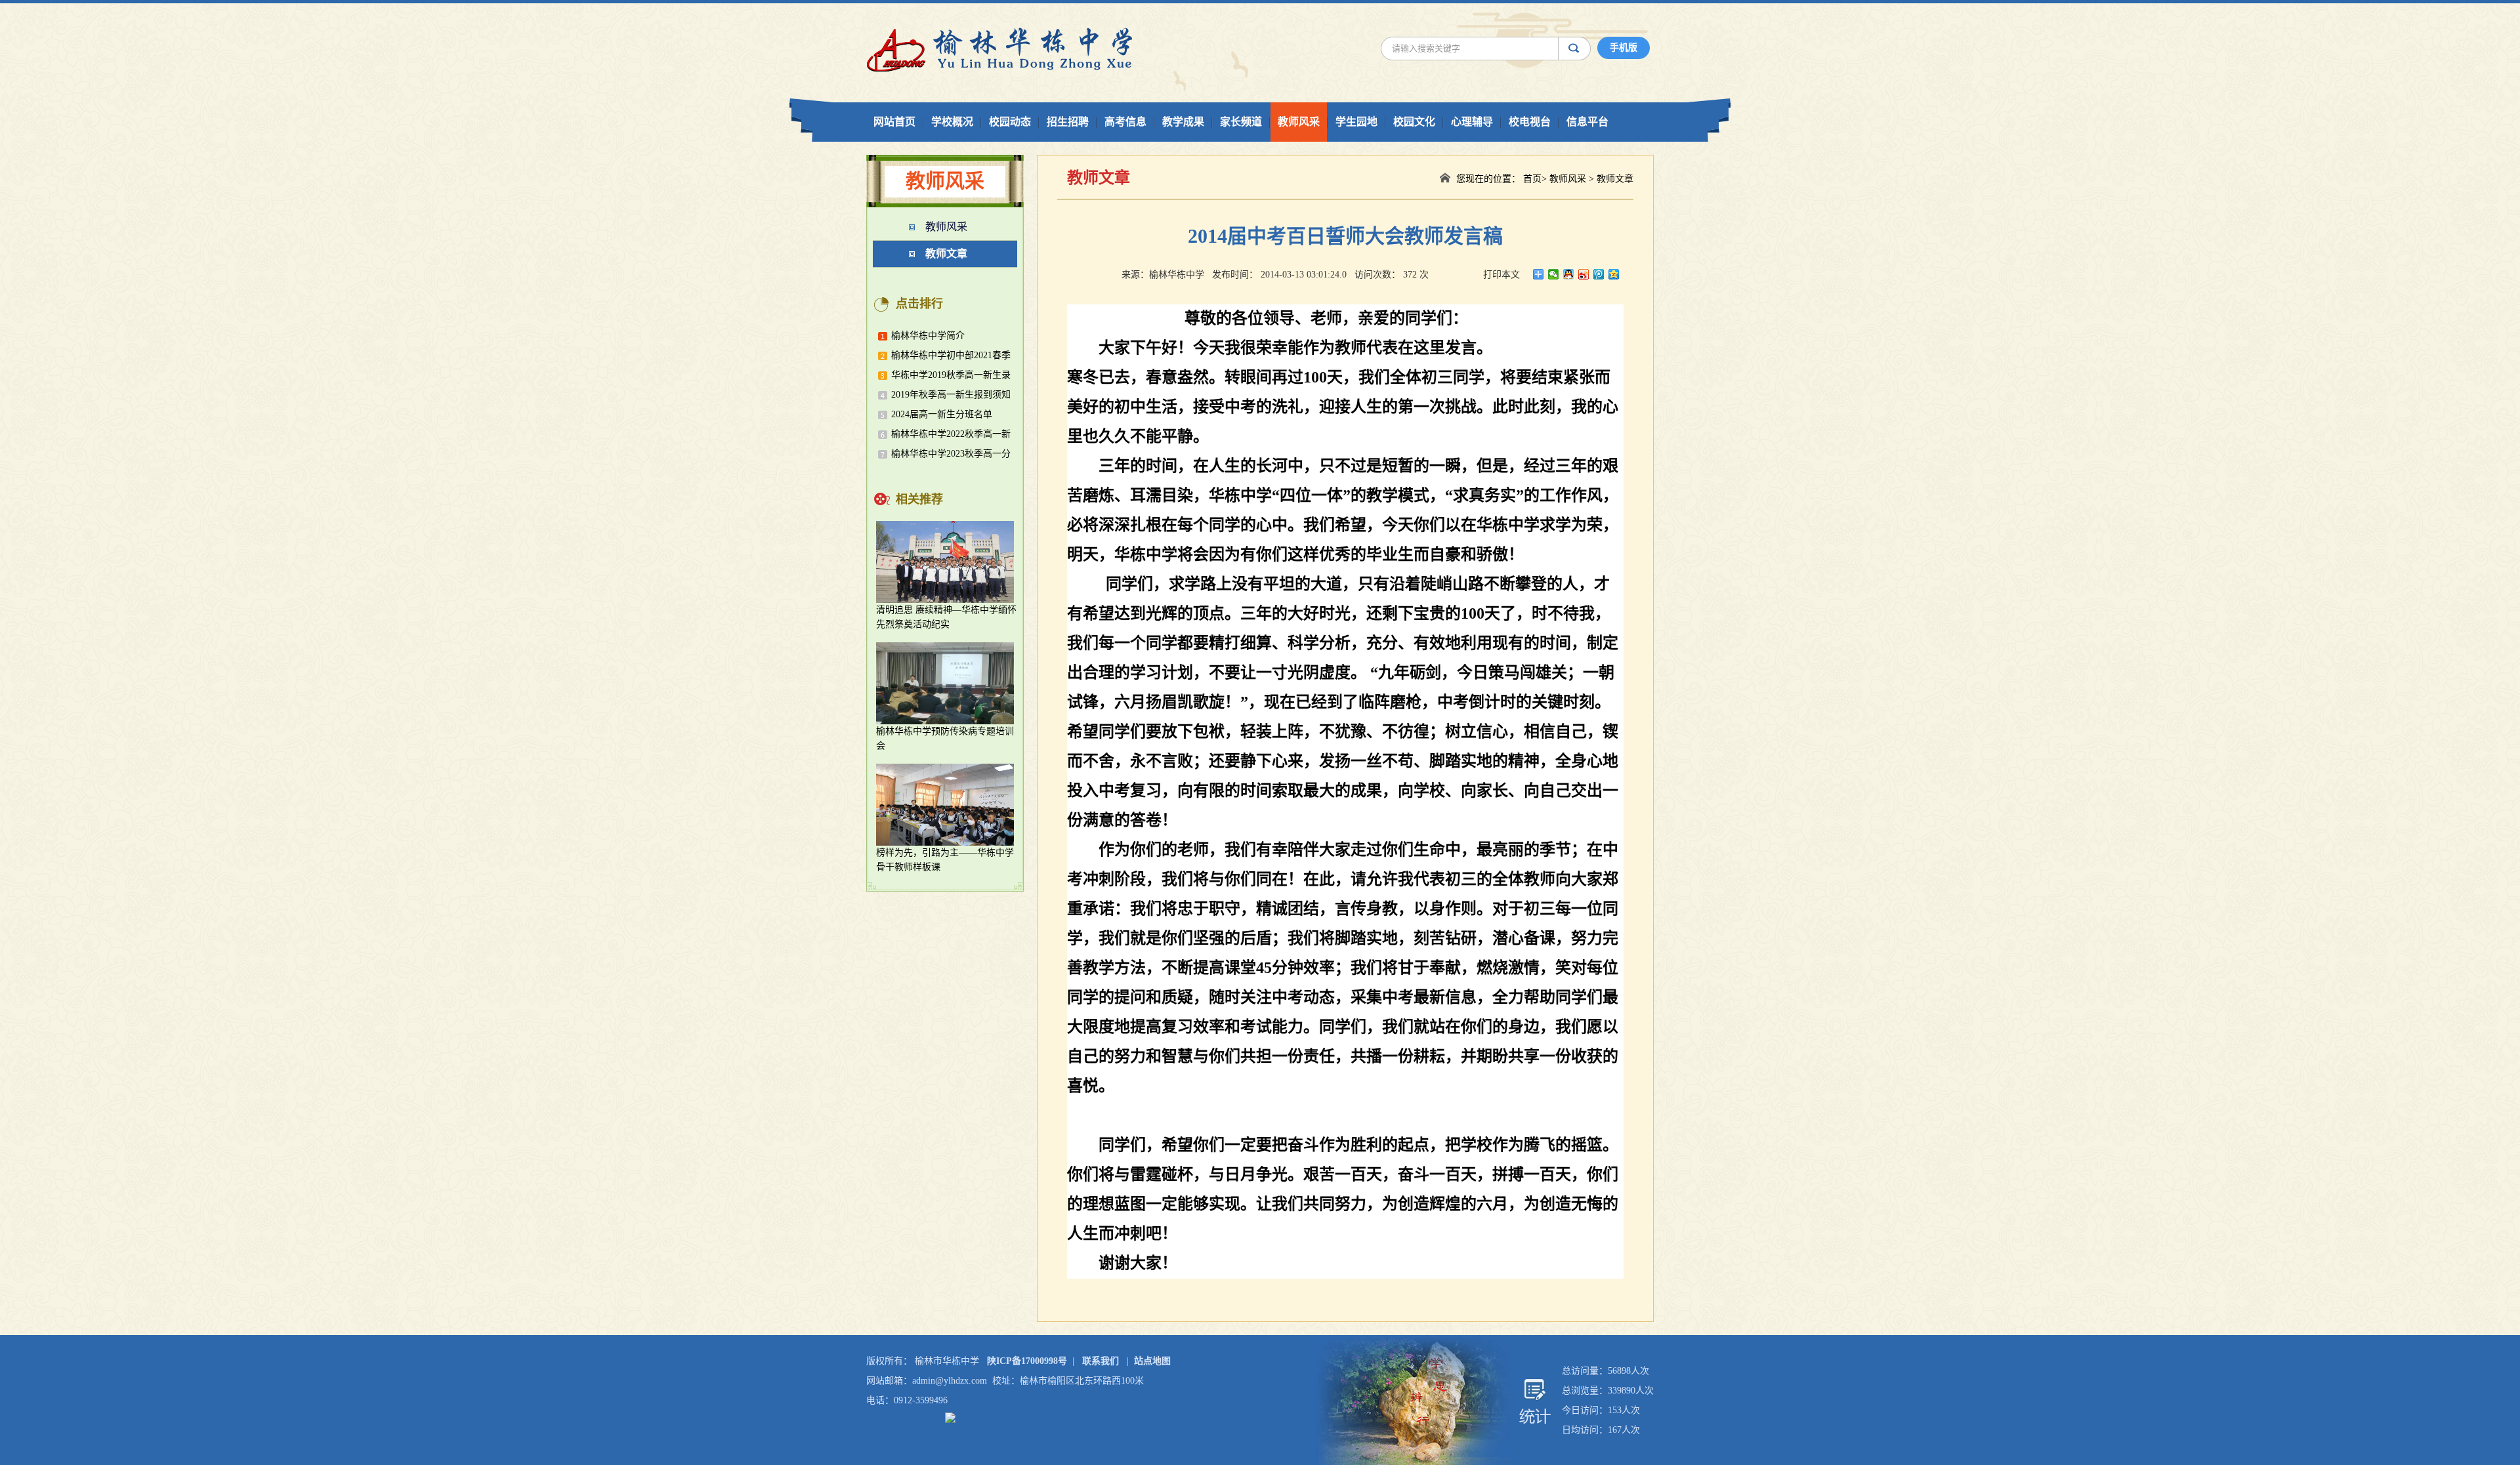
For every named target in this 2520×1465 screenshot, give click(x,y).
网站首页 (894, 122)
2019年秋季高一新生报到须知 (951, 395)
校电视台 (1530, 122)
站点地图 (1152, 1361)
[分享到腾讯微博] (1599, 274)
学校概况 (952, 122)
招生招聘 (1068, 122)
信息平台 (1587, 122)
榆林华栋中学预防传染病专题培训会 (945, 738)
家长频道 (1241, 122)
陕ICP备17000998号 (1027, 1361)
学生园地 (1356, 122)
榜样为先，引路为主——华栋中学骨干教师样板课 (945, 860)
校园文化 (1414, 122)
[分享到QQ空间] (1614, 274)
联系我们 (1101, 1361)
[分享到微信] (1554, 274)
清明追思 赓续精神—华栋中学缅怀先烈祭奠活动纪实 (946, 617)
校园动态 (1010, 122)
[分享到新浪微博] (1584, 274)
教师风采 (1299, 122)
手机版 (1624, 48)
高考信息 (1125, 122)
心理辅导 (1472, 122)
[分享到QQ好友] (1569, 274)
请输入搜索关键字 (1420, 48)
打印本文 (1501, 275)
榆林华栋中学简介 (928, 336)
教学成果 (1183, 122)
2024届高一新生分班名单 (942, 414)
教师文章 (946, 254)
